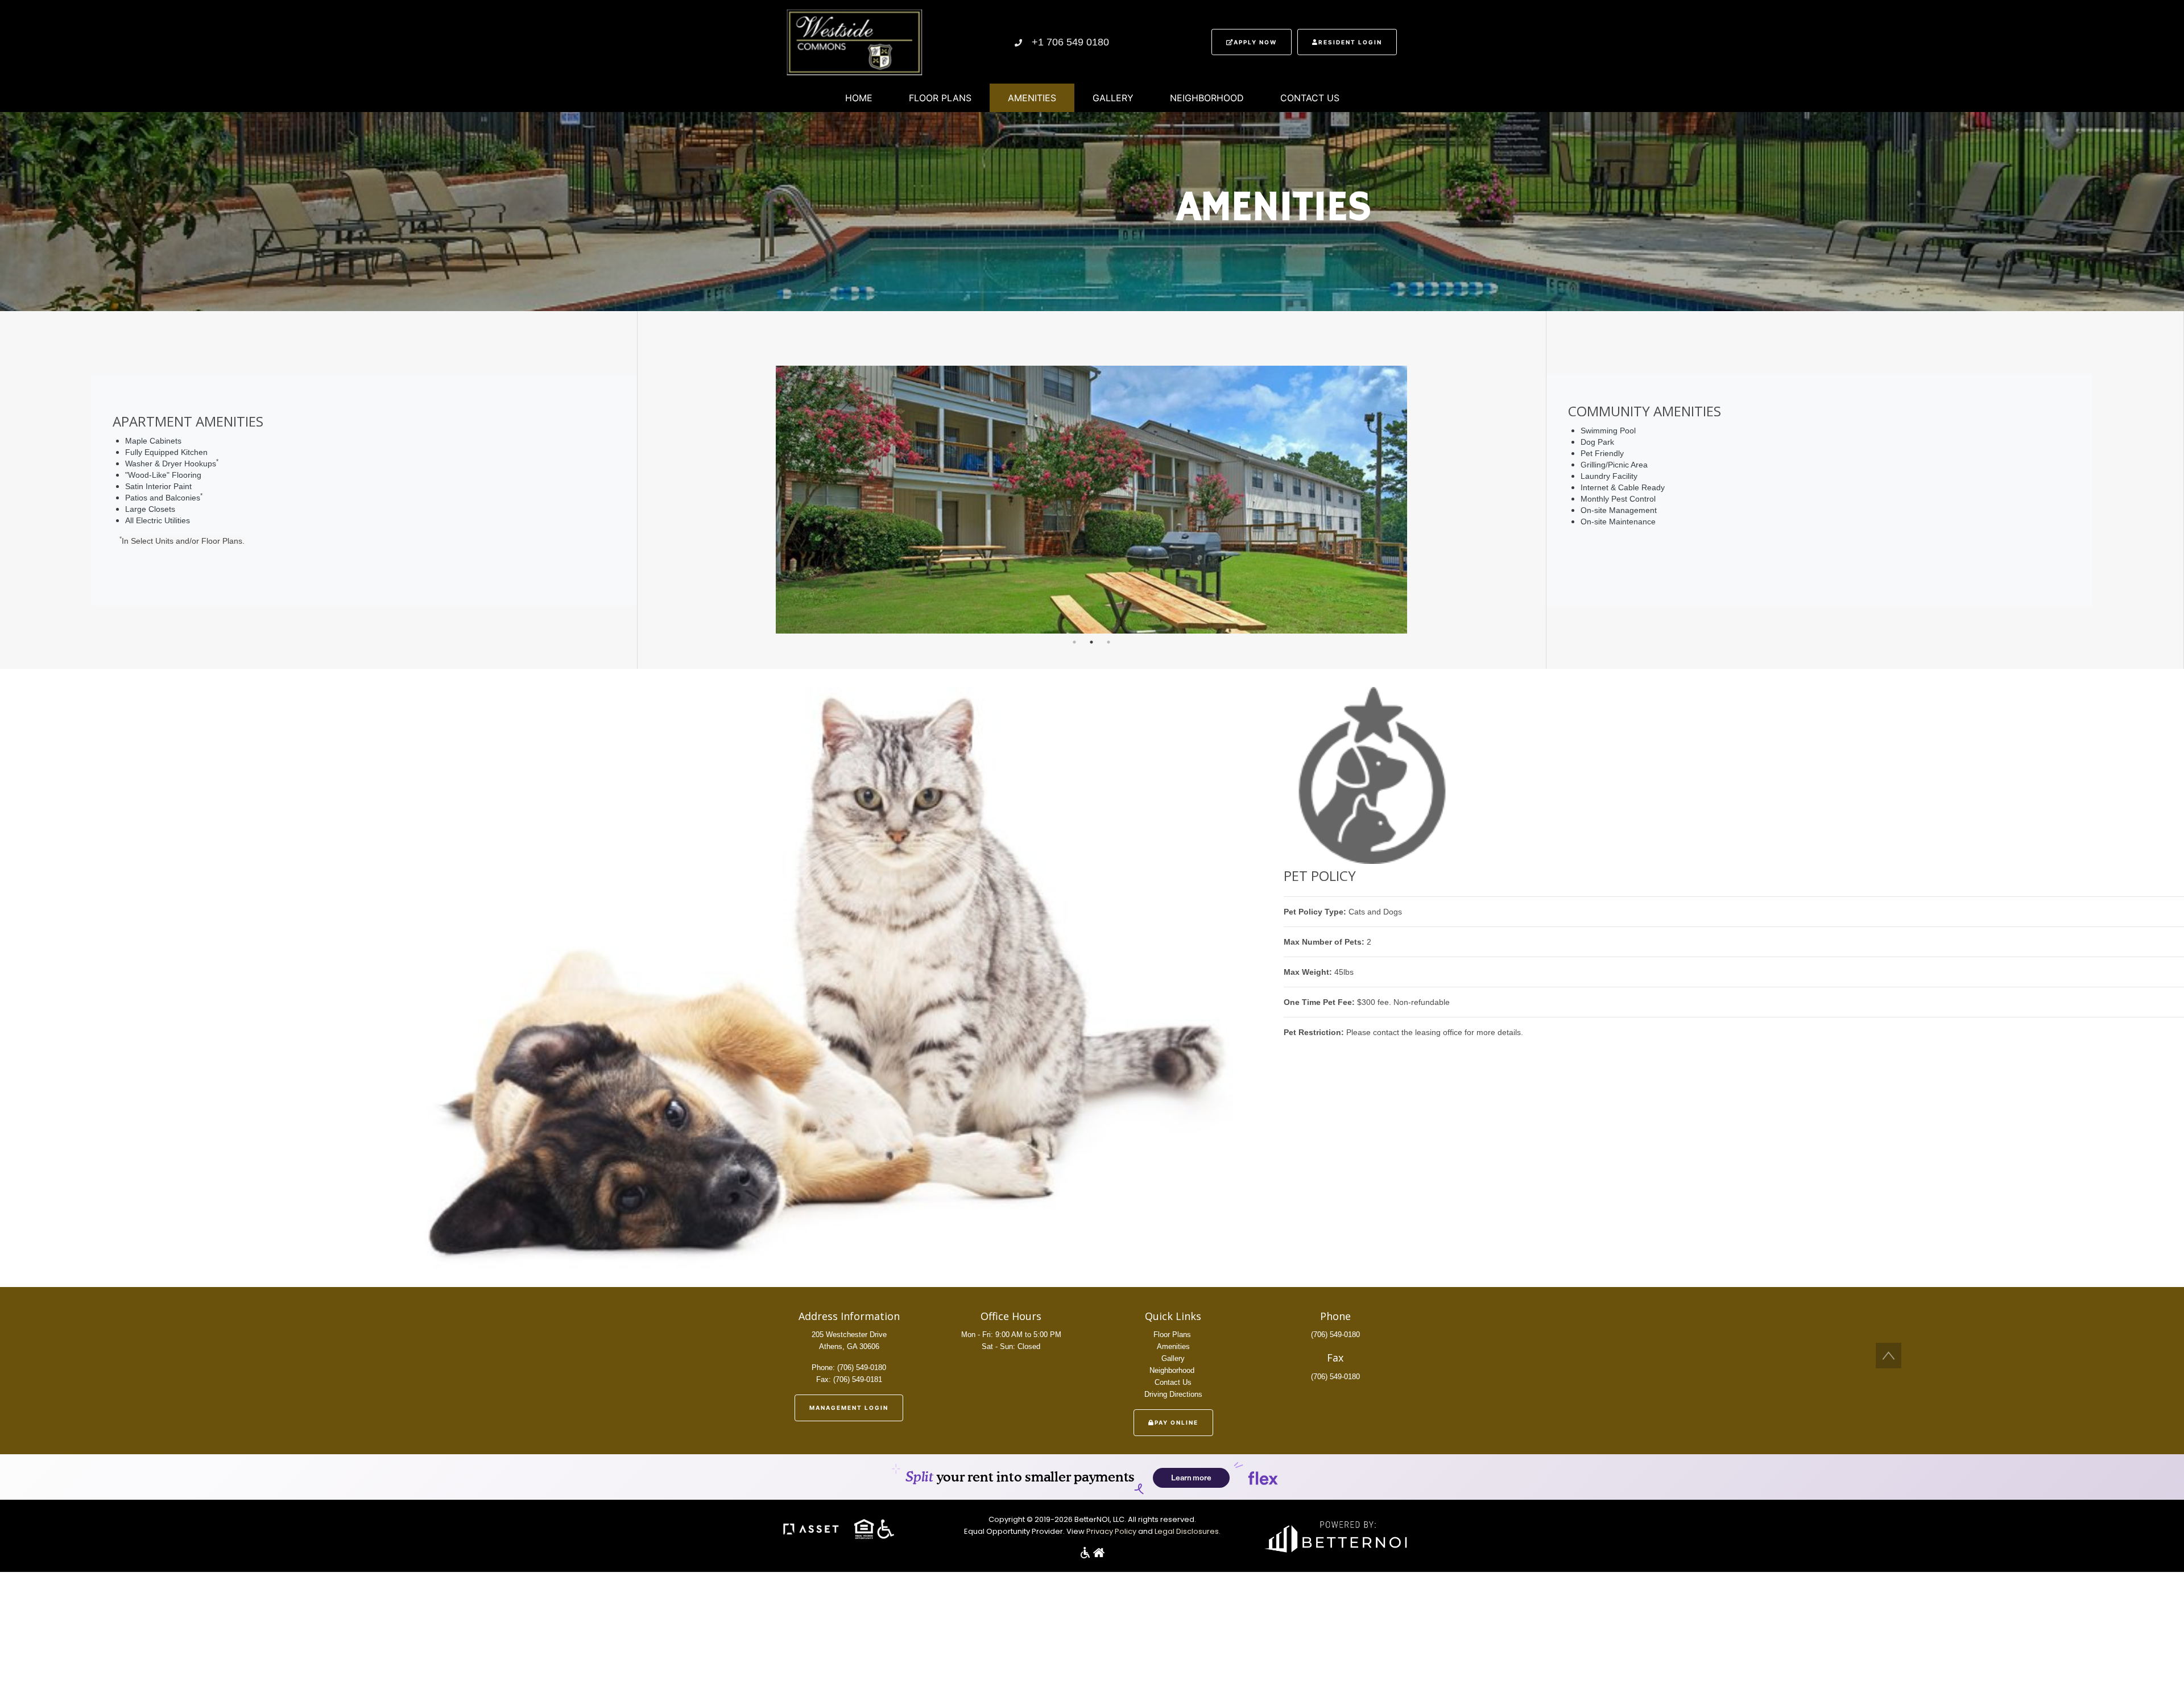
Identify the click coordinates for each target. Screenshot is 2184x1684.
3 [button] (1108, 642)
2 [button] (1091, 642)
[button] (853, 41)
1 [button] (1074, 642)
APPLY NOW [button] (1255, 42)
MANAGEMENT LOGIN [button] (849, 1408)
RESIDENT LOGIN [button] (1350, 42)
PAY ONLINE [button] (1176, 1422)
